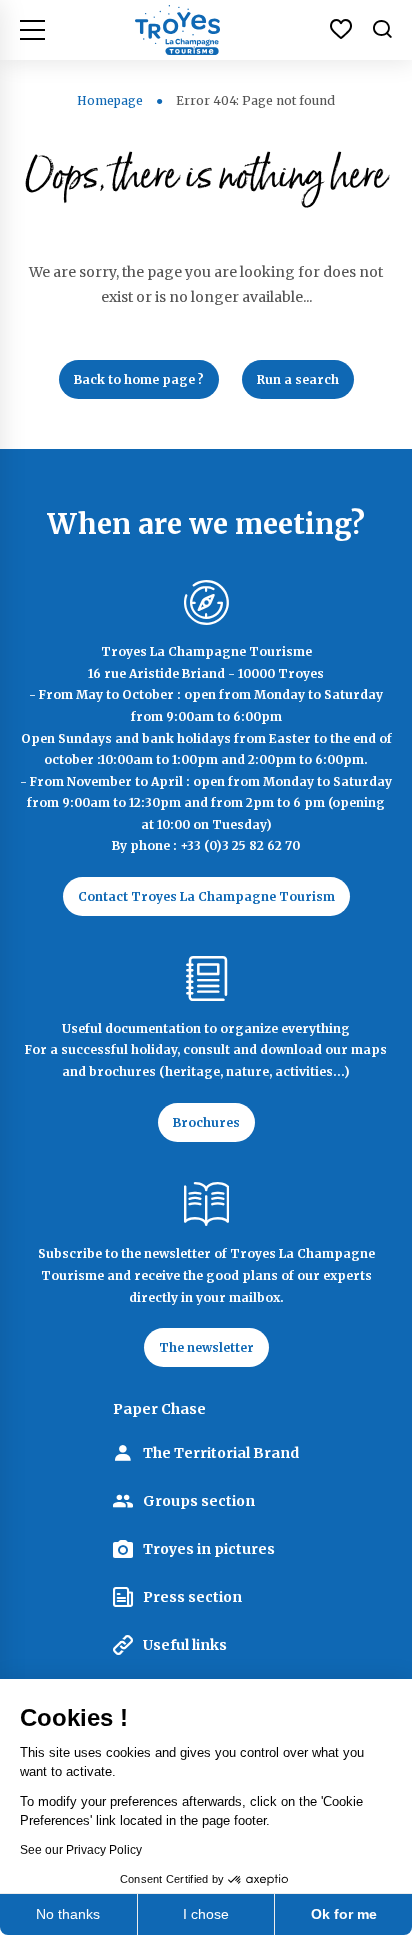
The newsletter (206, 1347)
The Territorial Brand (221, 1453)
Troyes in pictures (209, 1549)
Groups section (199, 1501)
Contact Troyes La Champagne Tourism (206, 896)
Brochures (206, 1122)
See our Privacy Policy (81, 1850)
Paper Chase (159, 1409)
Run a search (298, 379)
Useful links (185, 1645)
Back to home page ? (139, 379)
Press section (192, 1597)
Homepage (110, 100)
